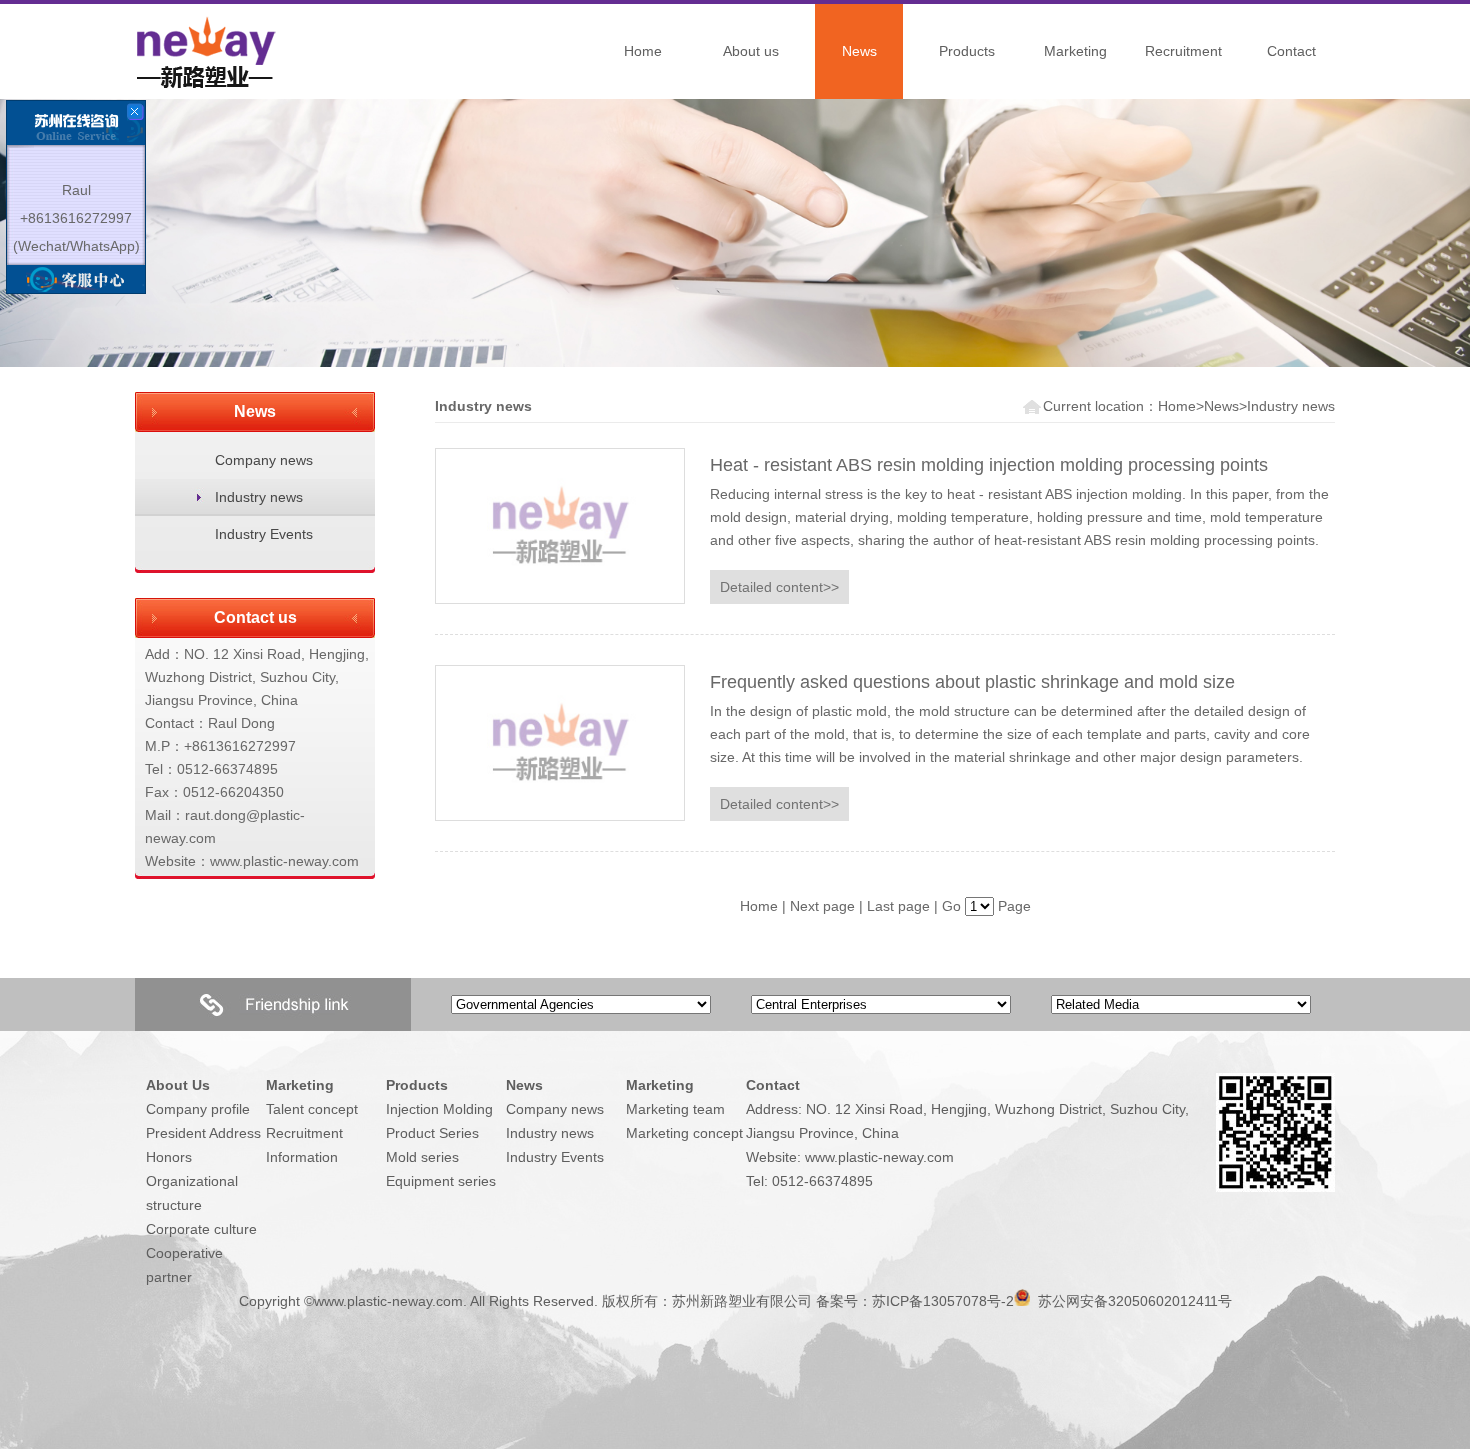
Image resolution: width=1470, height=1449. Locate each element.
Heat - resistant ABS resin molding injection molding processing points (989, 465)
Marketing (1075, 51)
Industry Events (264, 534)
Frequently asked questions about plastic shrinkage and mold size (972, 682)
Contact (1291, 51)
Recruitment (1183, 51)
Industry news (259, 497)
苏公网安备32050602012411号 (1133, 1301)
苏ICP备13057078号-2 (943, 1301)
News (859, 51)
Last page (898, 906)
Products (967, 51)
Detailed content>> (779, 587)
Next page (822, 906)
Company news (264, 460)
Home (643, 51)
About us (751, 51)
